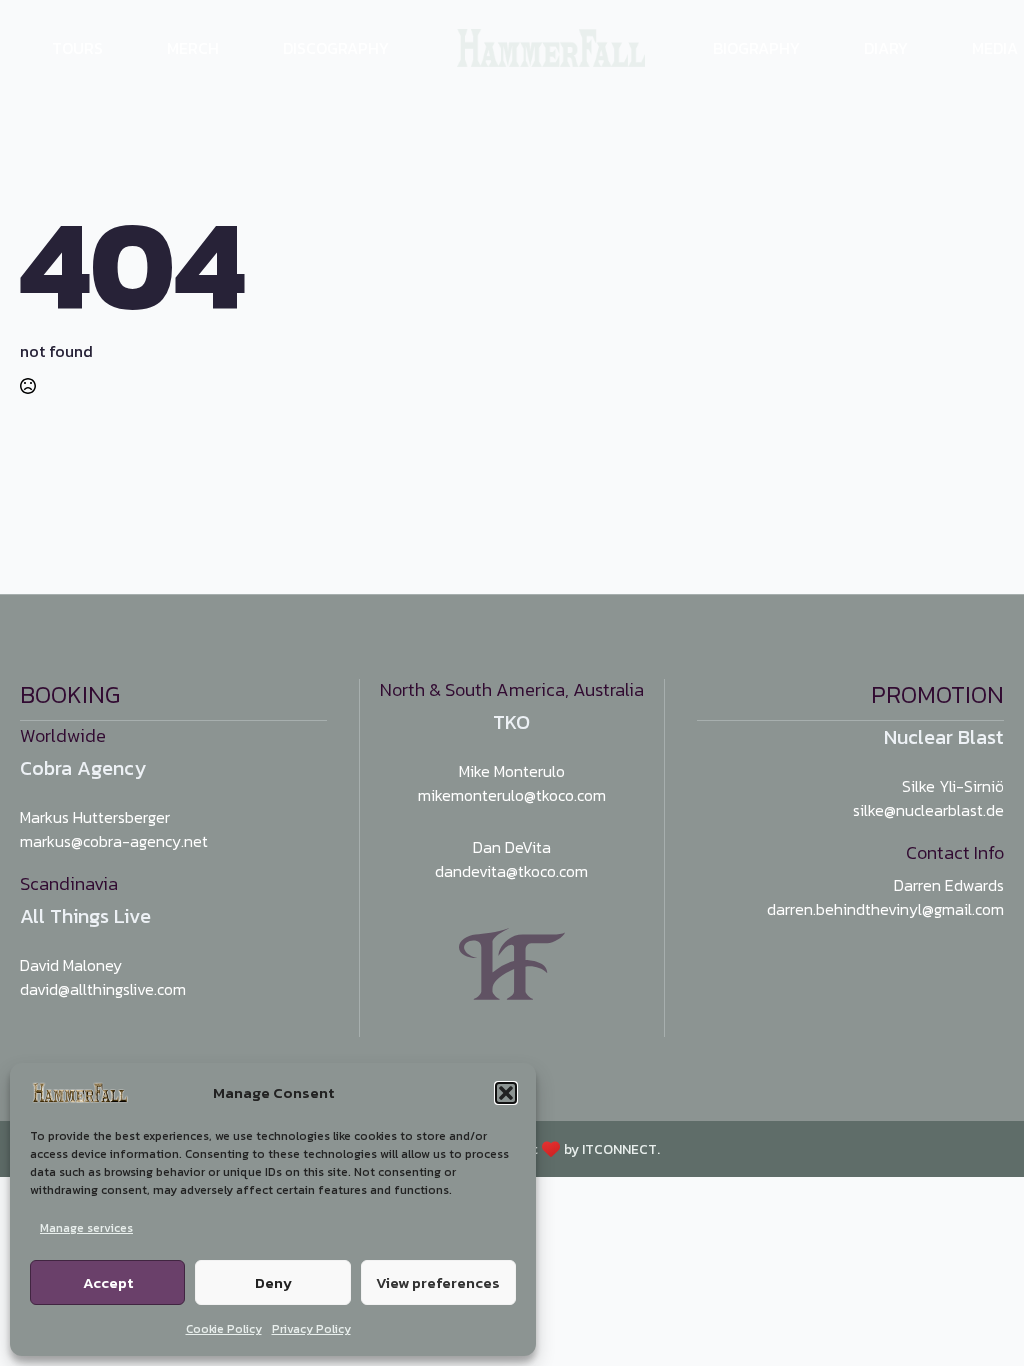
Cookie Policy (224, 1329)
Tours (77, 48)
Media (995, 48)
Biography (756, 48)
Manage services (86, 1228)
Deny (273, 1282)
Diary (886, 48)
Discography (336, 48)
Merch (193, 48)
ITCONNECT (619, 1149)
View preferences (438, 1282)
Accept (108, 1282)
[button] (506, 1093)
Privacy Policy (311, 1329)
